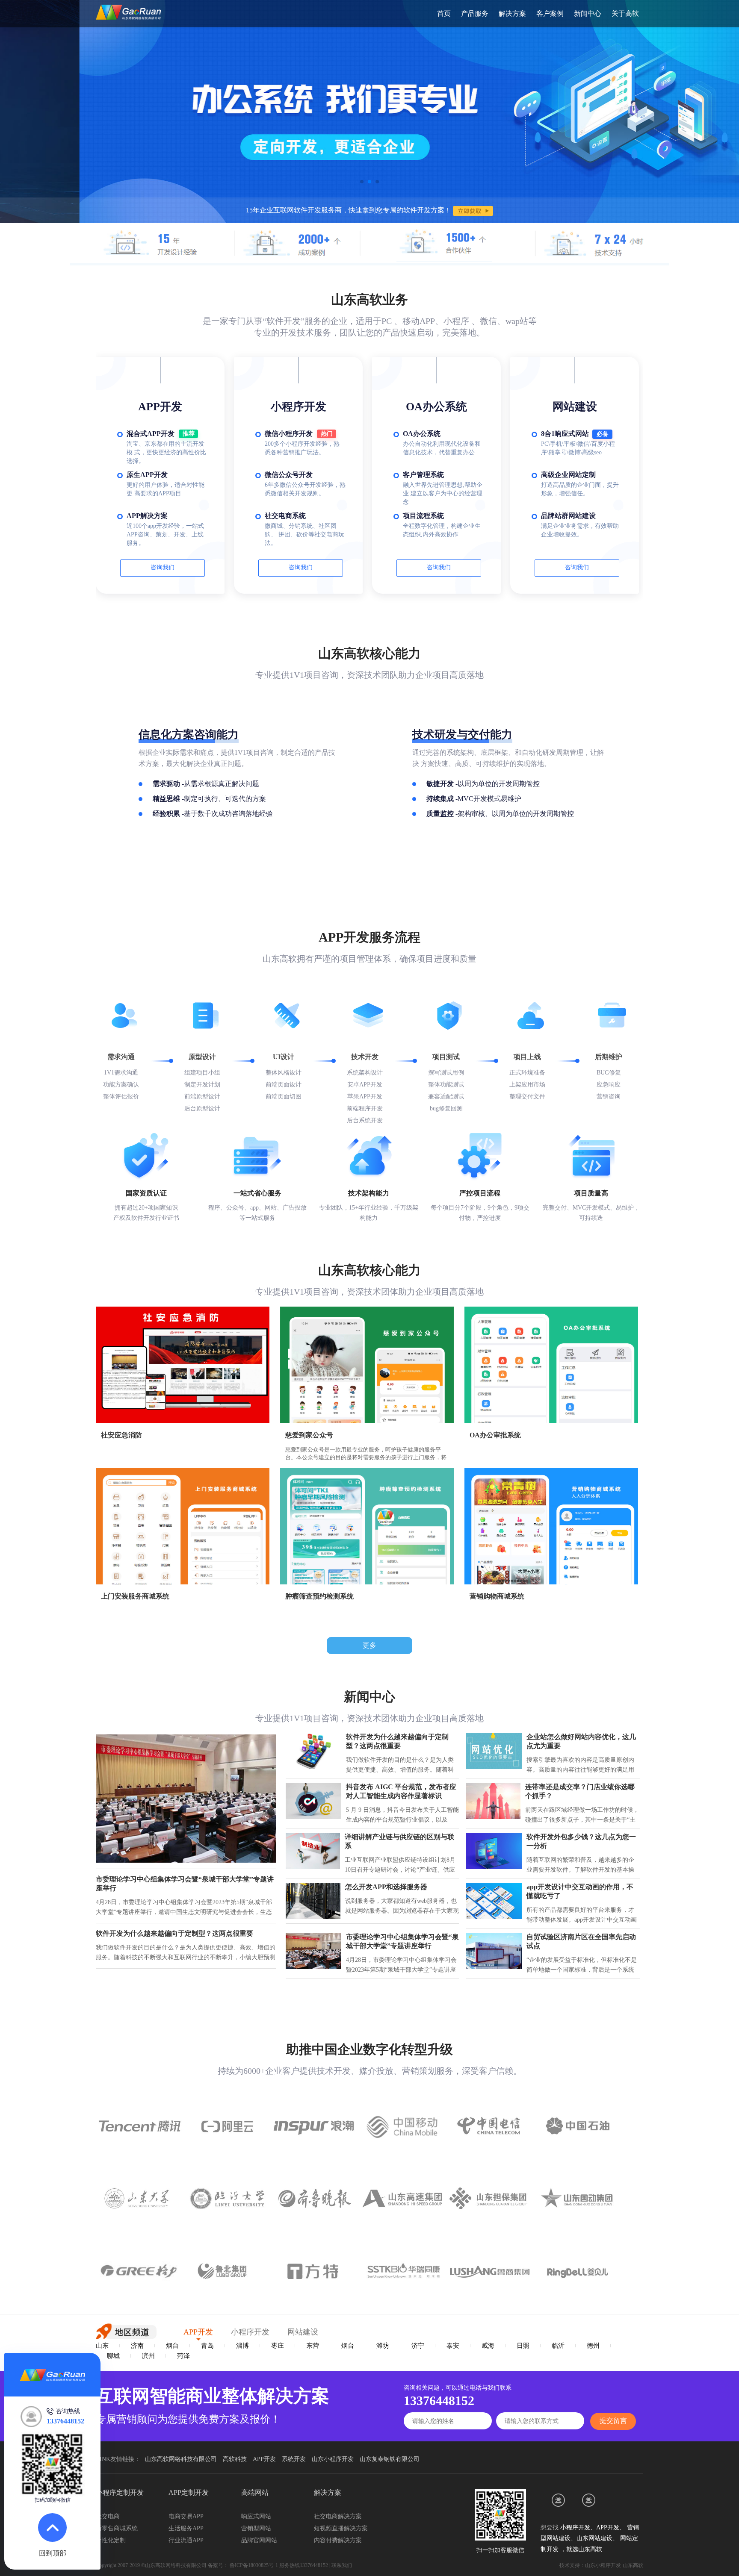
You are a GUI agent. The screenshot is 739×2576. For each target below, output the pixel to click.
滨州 (148, 2356)
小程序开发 (575, 2527)
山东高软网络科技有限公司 (181, 2459)
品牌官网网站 (259, 2540)
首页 (444, 13)
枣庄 (278, 2346)
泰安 (453, 2346)
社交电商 (108, 2516)
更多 (369, 1645)
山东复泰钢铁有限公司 (390, 2459)
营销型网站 (256, 2528)
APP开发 (264, 2459)
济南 (137, 2346)
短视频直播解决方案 (341, 2528)
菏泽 (183, 2356)
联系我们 (342, 2565)
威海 (488, 2346)
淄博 (242, 2346)
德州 (593, 2346)
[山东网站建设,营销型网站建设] (558, 2500)
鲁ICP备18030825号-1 (254, 2565)
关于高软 (625, 13)
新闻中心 (588, 13)
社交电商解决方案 (338, 2516)
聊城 (113, 2356)
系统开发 (294, 2459)
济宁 (418, 2346)
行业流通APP (186, 2540)
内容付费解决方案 (338, 2540)
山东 (102, 2346)
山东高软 (590, 2549)
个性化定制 (111, 2540)
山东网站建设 (594, 2538)
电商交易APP (186, 2516)
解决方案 (512, 13)
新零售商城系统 (117, 2528)
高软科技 (235, 2459)
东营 (313, 2346)
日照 (523, 2346)
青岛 (207, 2346)
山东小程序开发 (333, 2459)
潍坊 (383, 2346)
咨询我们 (163, 567)
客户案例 (550, 13)
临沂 (558, 2346)
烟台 (172, 2346)
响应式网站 (256, 2516)
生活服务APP (186, 2528)
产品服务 (475, 13)
